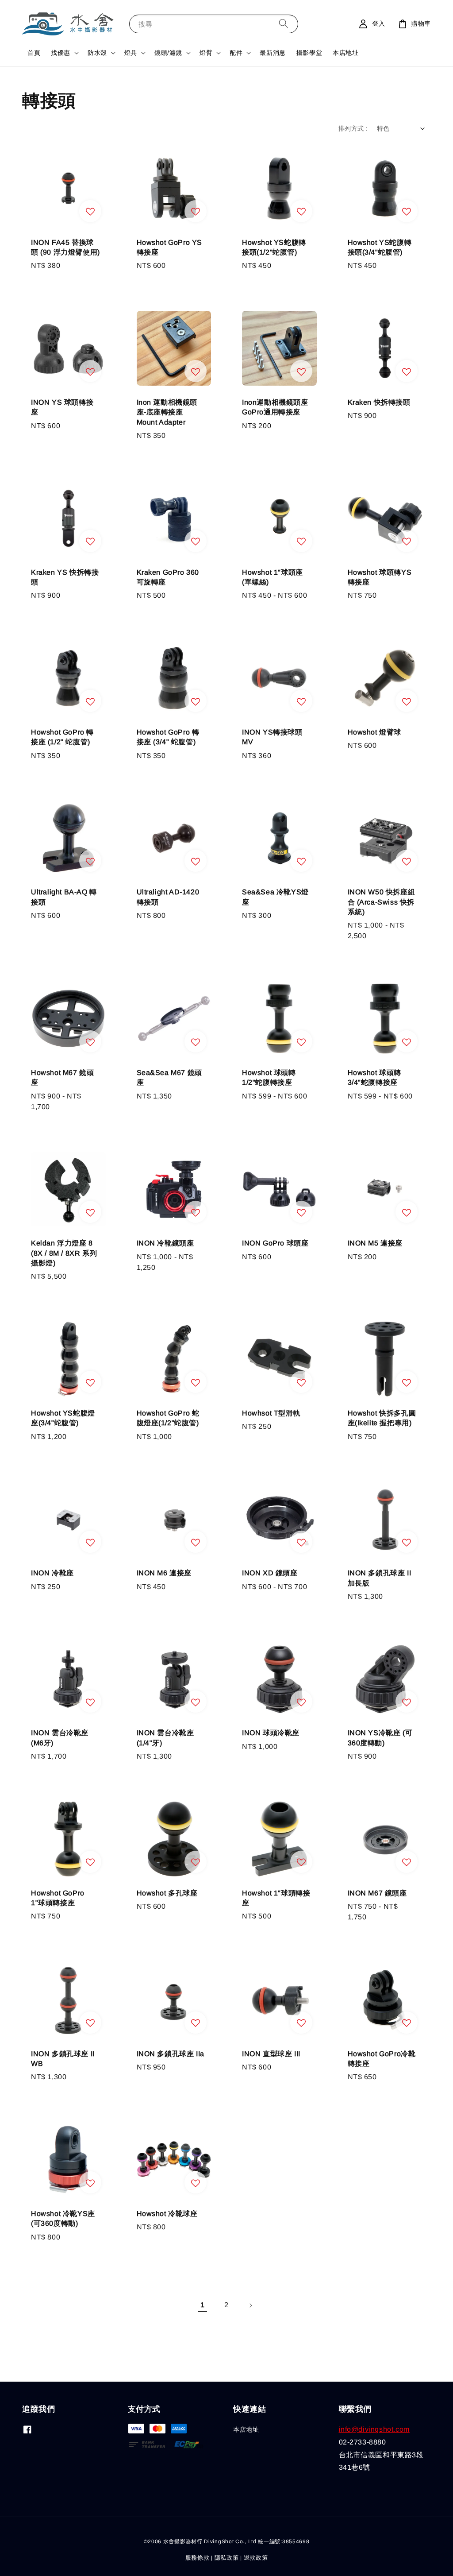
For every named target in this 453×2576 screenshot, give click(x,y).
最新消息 (273, 53)
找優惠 (61, 53)
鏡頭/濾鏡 (168, 53)
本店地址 (346, 53)
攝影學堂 (309, 53)
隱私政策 (227, 2558)
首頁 (34, 53)
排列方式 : (353, 128)
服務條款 (198, 2558)
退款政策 (256, 2558)
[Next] (250, 2305)
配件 (236, 53)
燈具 (131, 53)
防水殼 (97, 53)
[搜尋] (284, 24)
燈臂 (206, 53)
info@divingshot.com (374, 2429)
